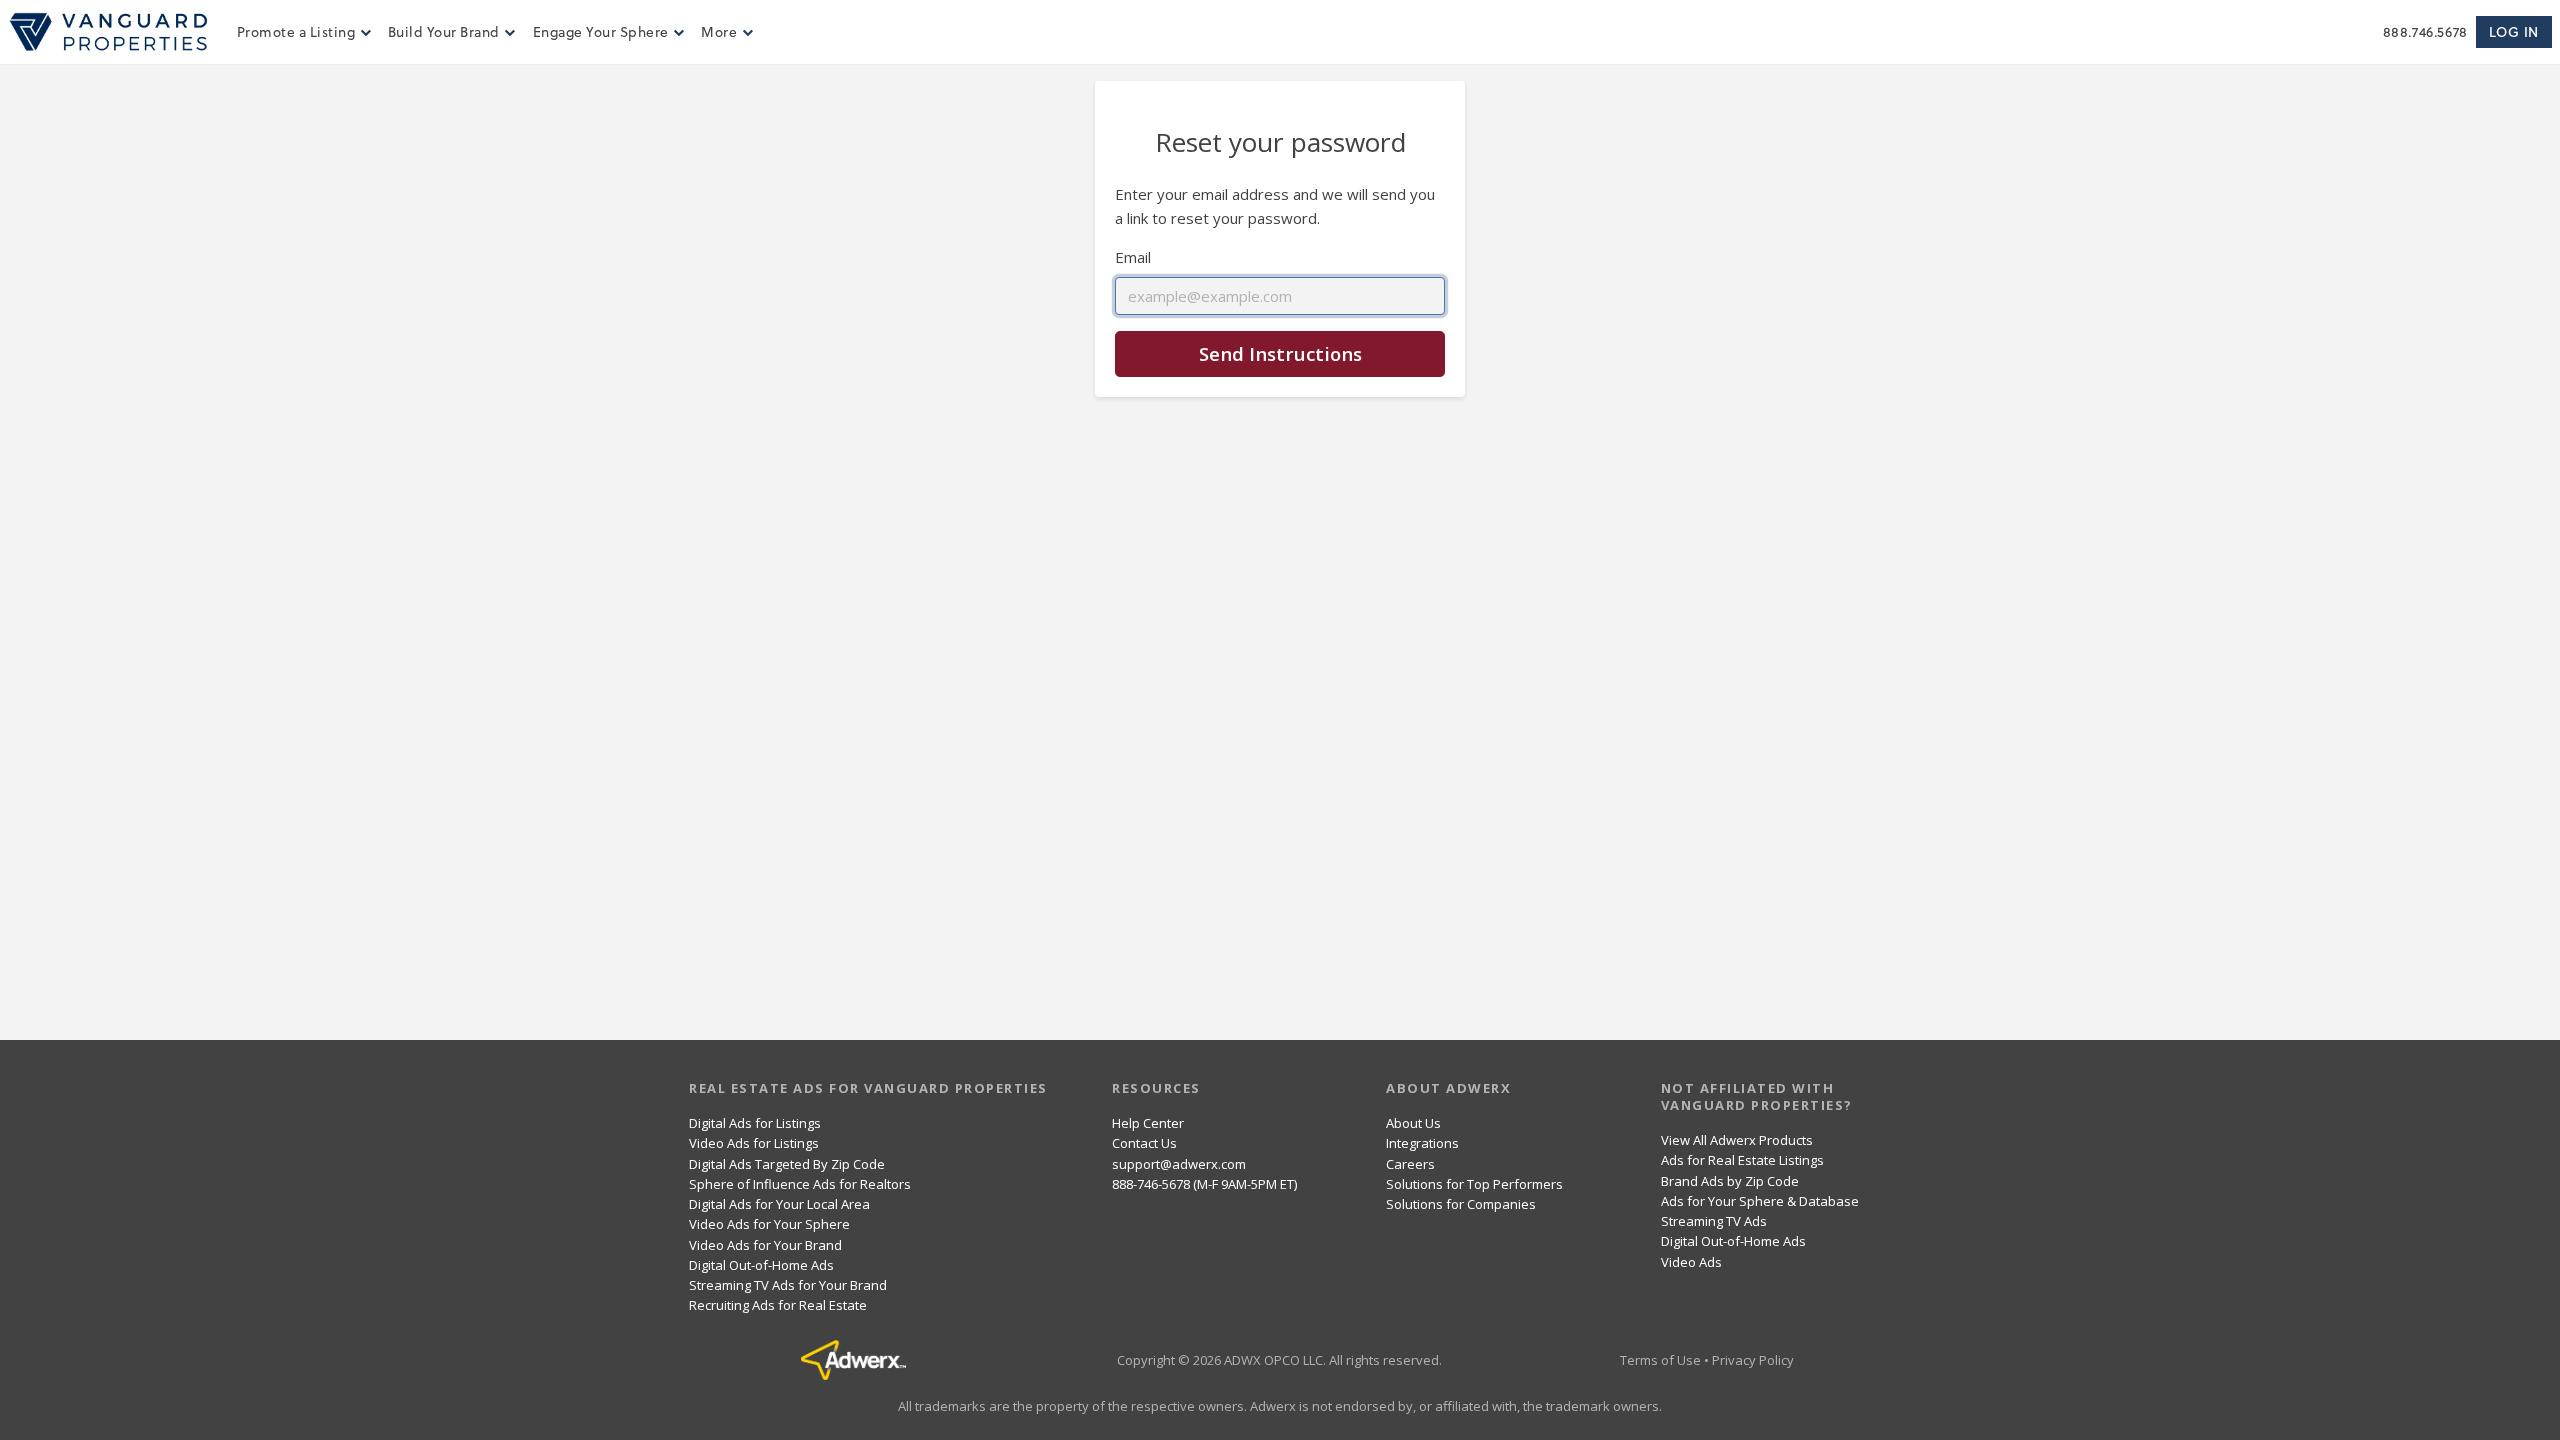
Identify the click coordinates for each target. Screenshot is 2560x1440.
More (719, 31)
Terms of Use (1660, 1360)
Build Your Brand (444, 31)
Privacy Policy (1753, 1360)
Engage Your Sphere (601, 31)
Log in (2514, 31)
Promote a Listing (296, 31)
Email (1133, 257)
